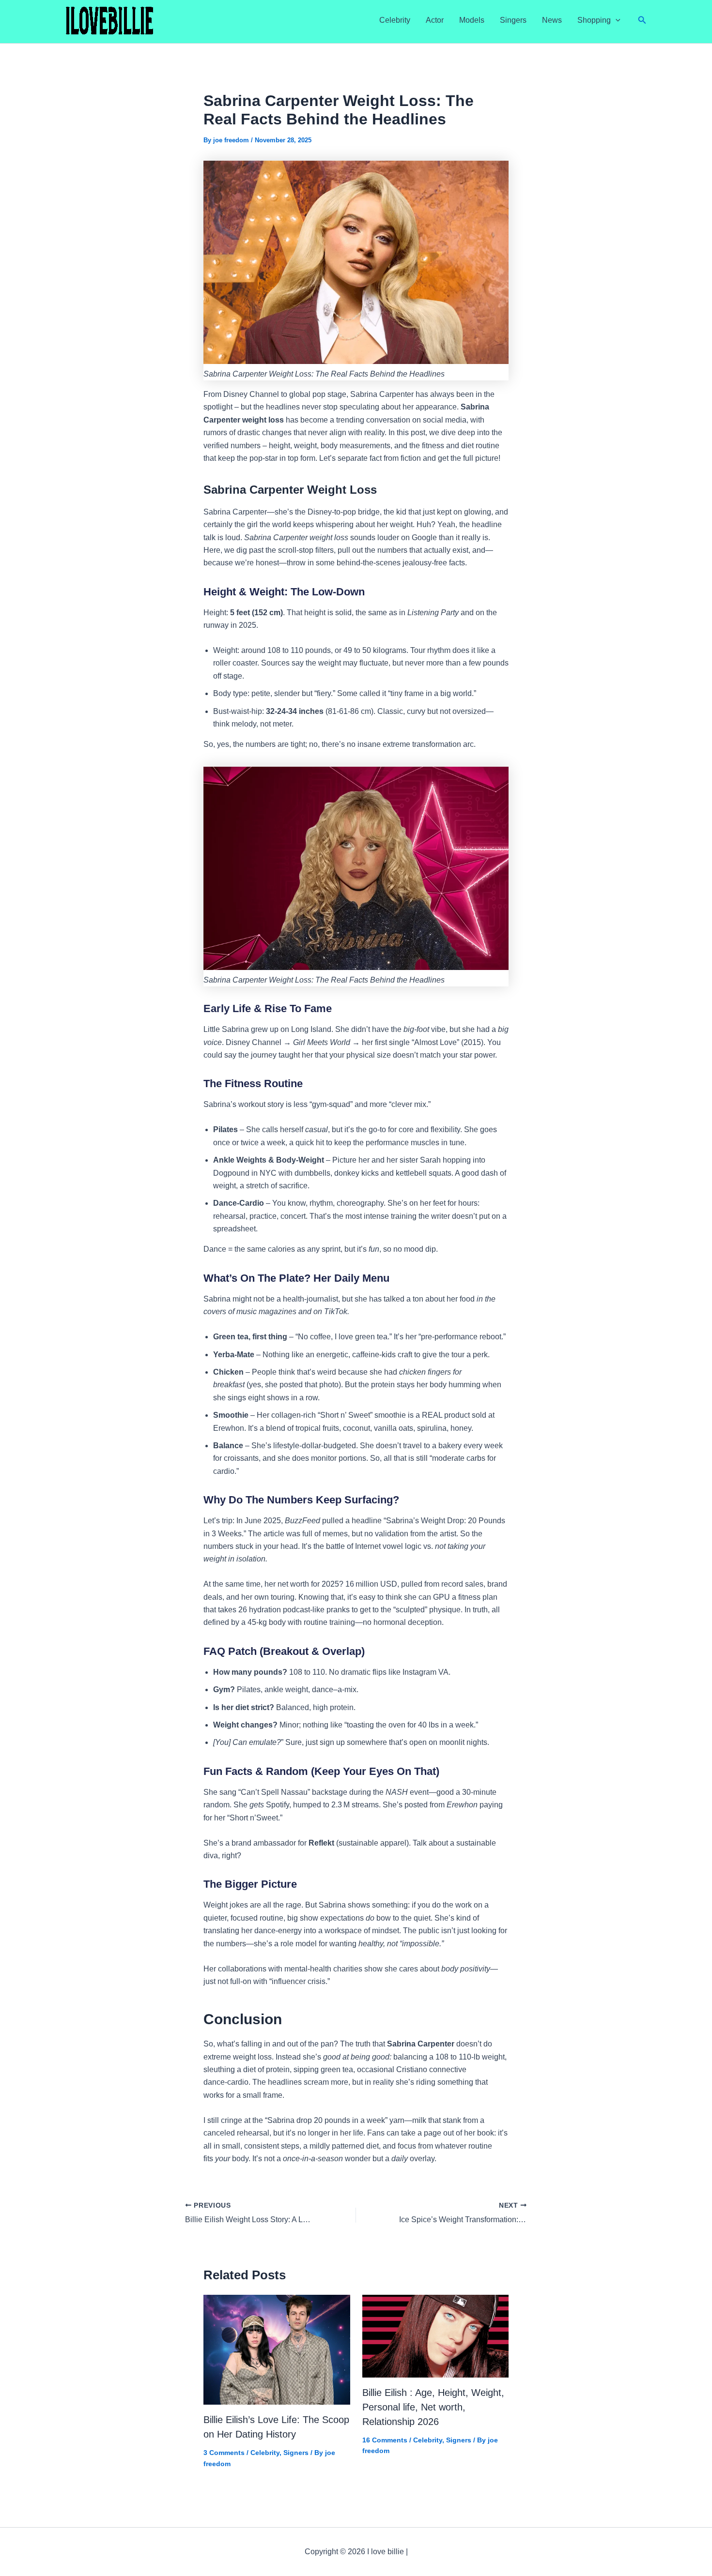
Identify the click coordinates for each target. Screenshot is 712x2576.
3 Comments (224, 2453)
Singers (513, 20)
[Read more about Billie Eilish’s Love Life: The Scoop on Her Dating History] (277, 2349)
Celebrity (395, 20)
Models (472, 20)
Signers (296, 2453)
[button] (616, 20)
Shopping (594, 20)
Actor (435, 20)
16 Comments (385, 2440)
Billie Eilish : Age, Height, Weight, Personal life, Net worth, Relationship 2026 (433, 2407)
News (552, 20)
